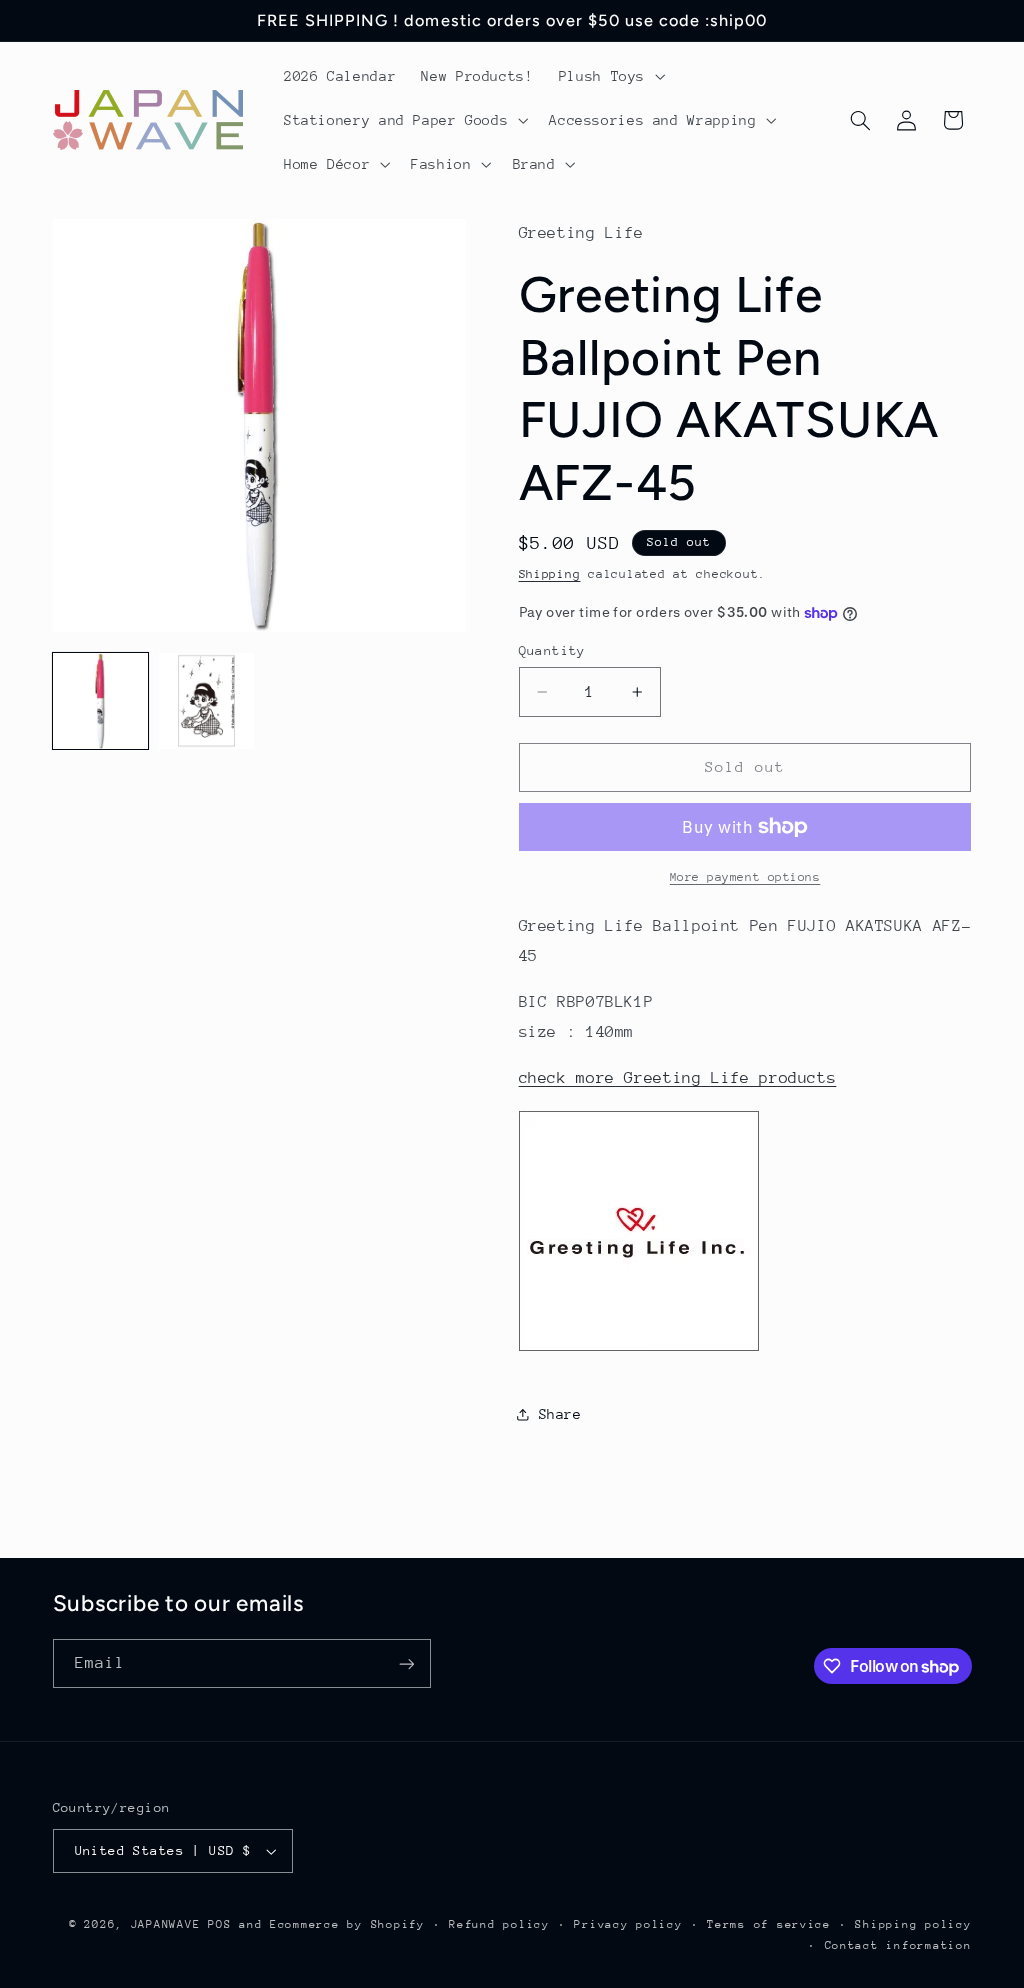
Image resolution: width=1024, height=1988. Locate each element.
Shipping (550, 574)
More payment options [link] (745, 877)
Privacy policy (628, 1924)
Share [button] (560, 1414)
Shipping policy (913, 1924)
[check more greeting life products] (639, 1350)
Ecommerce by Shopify (347, 1924)
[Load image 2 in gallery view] (207, 701)
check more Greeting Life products (678, 1078)
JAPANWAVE (166, 1924)
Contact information (898, 1945)
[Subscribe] (406, 1663)
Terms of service (769, 1924)
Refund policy (499, 1924)
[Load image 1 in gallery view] (101, 701)
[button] (609, 76)
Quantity (552, 650)
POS (219, 1924)
